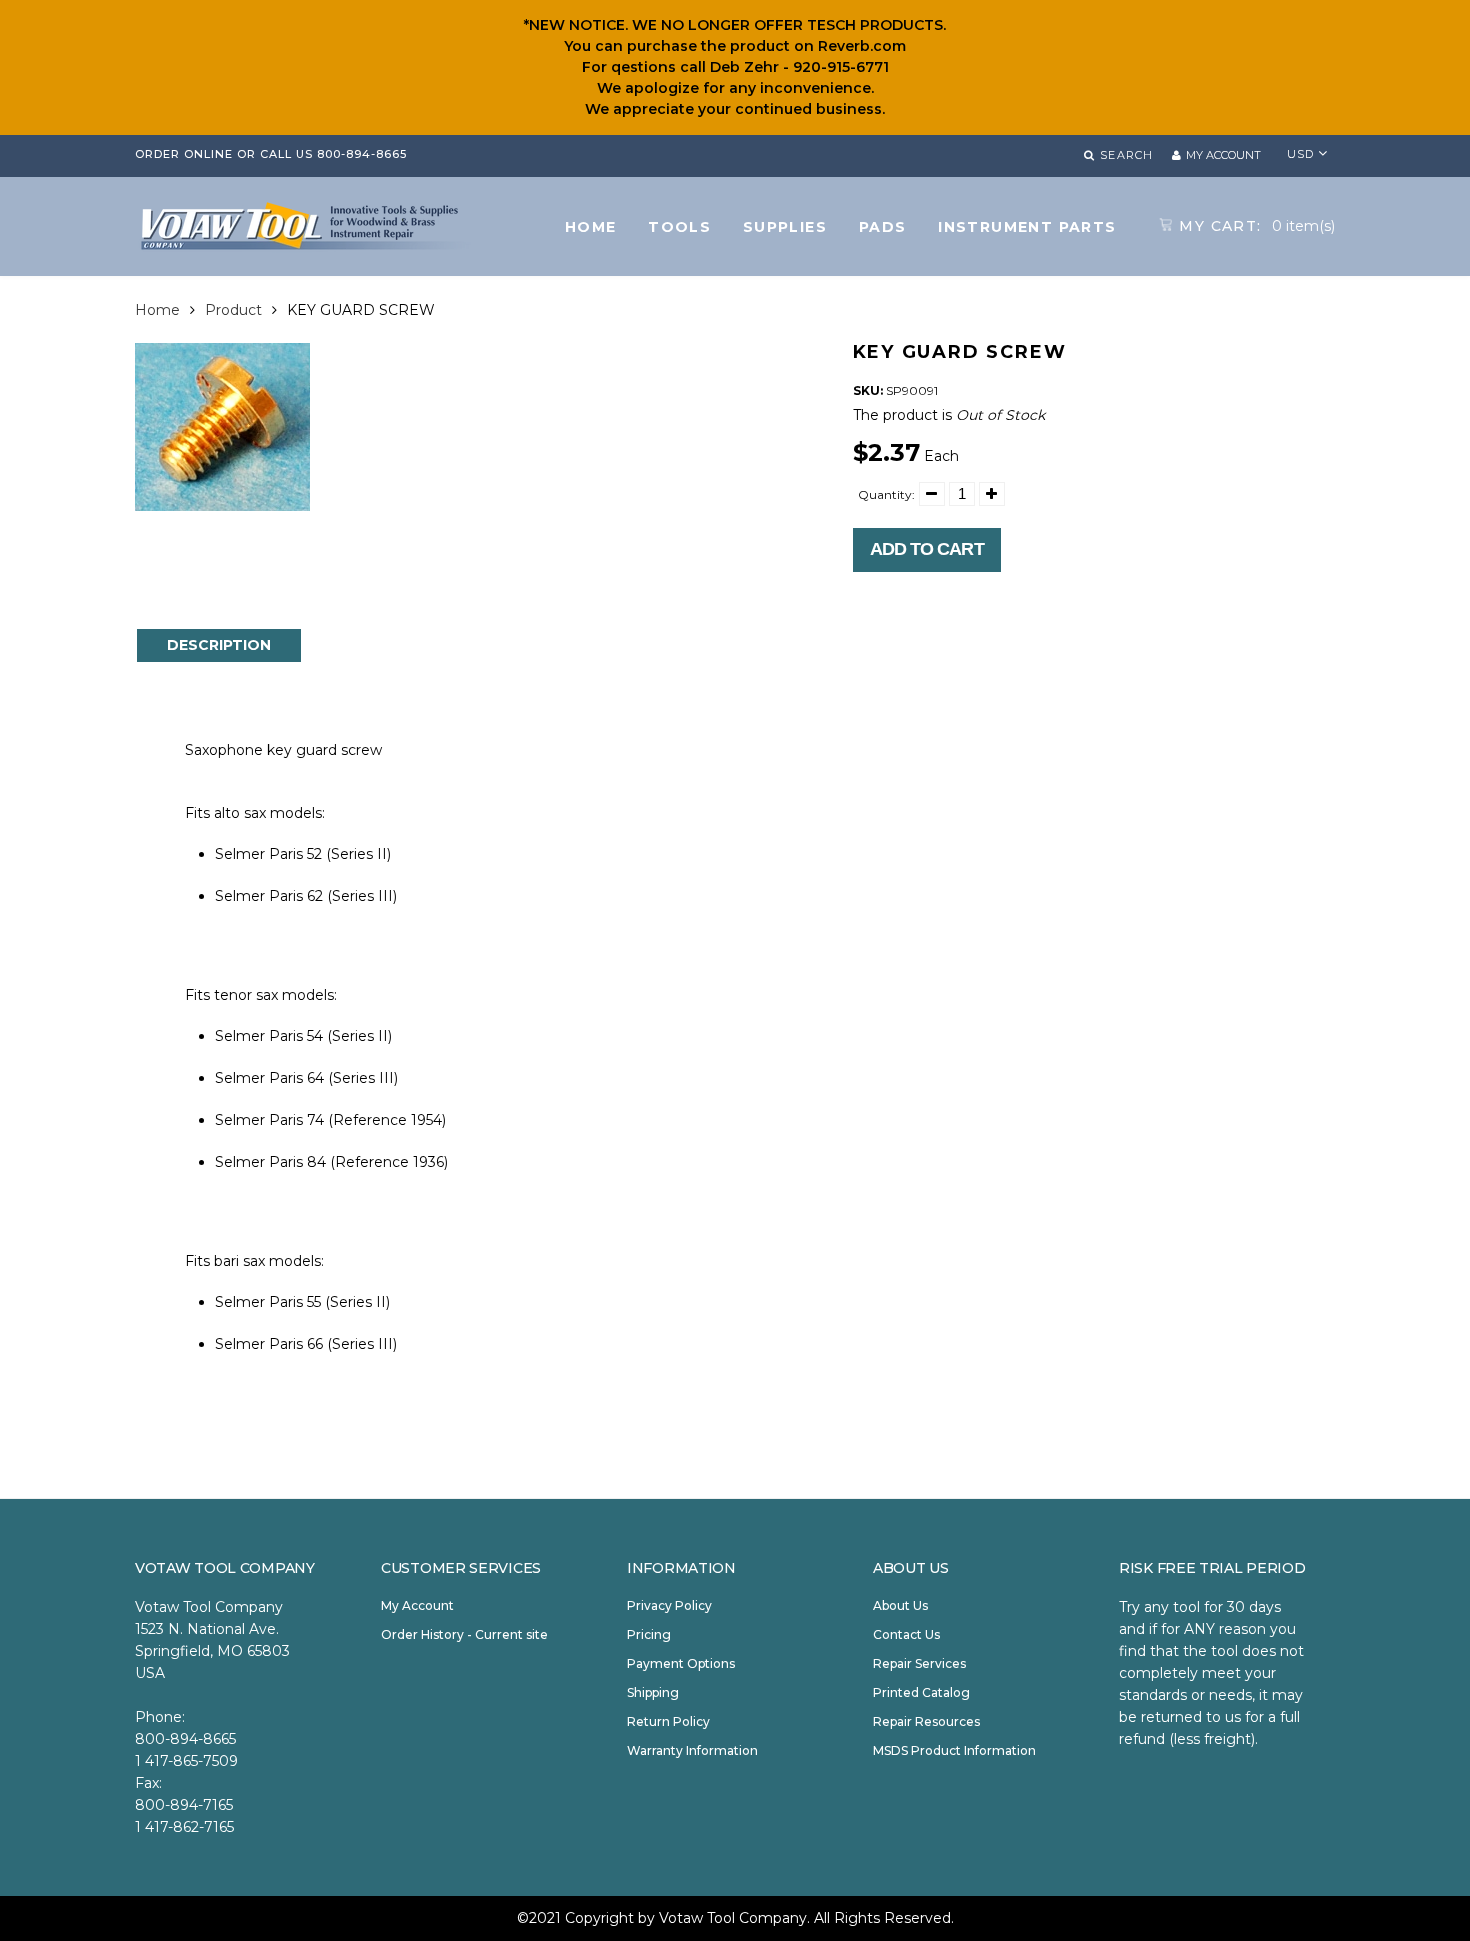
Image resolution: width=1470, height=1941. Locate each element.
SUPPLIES (785, 227)
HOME (591, 227)
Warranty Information (692, 1750)
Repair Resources (926, 1721)
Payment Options (681, 1663)
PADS (883, 227)
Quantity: (886, 494)
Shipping (653, 1692)
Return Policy (668, 1721)
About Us (900, 1605)
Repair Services (919, 1663)
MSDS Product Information (954, 1750)
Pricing (649, 1634)
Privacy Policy (669, 1605)
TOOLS (679, 227)
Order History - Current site (464, 1634)
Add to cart (927, 549)
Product (233, 310)
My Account (417, 1605)
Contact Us (906, 1634)
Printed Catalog (921, 1692)
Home (157, 310)
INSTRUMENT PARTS (1027, 227)
